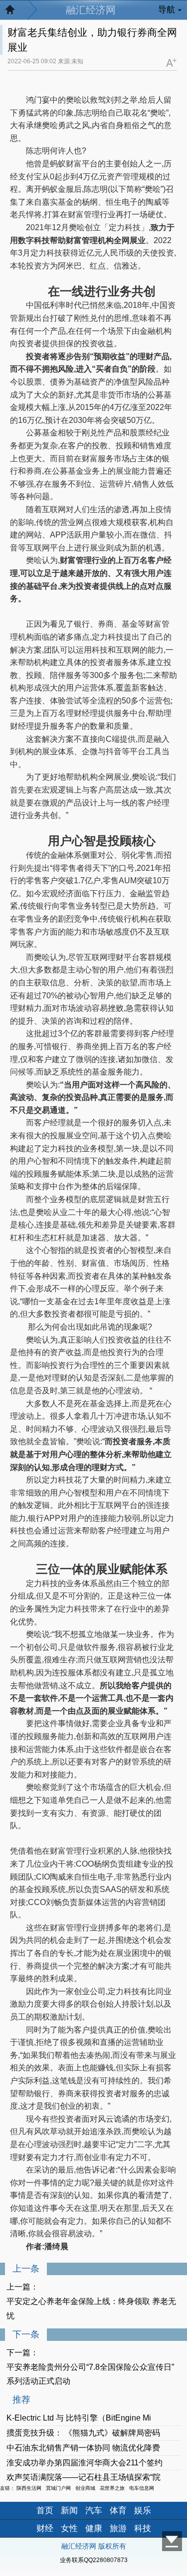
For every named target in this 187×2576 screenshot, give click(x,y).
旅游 (118, 2528)
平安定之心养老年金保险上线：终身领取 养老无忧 (91, 2308)
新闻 (69, 2510)
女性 (69, 2528)
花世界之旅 (112, 2488)
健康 (94, 2528)
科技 (143, 2528)
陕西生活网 (29, 2488)
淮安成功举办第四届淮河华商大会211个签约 (85, 2463)
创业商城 (85, 2488)
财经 (45, 2528)
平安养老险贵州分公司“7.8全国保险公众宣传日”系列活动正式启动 (90, 2374)
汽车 (94, 2510)
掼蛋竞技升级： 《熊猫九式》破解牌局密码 (83, 2433)
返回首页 (15, 12)
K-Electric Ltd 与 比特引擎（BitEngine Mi (79, 2418)
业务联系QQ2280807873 (94, 2560)
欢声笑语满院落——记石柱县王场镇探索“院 (84, 2477)
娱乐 (143, 2510)
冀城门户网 (58, 2488)
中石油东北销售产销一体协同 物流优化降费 (83, 2448)
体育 (118, 2510)
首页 (45, 2510)
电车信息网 (142, 2488)
